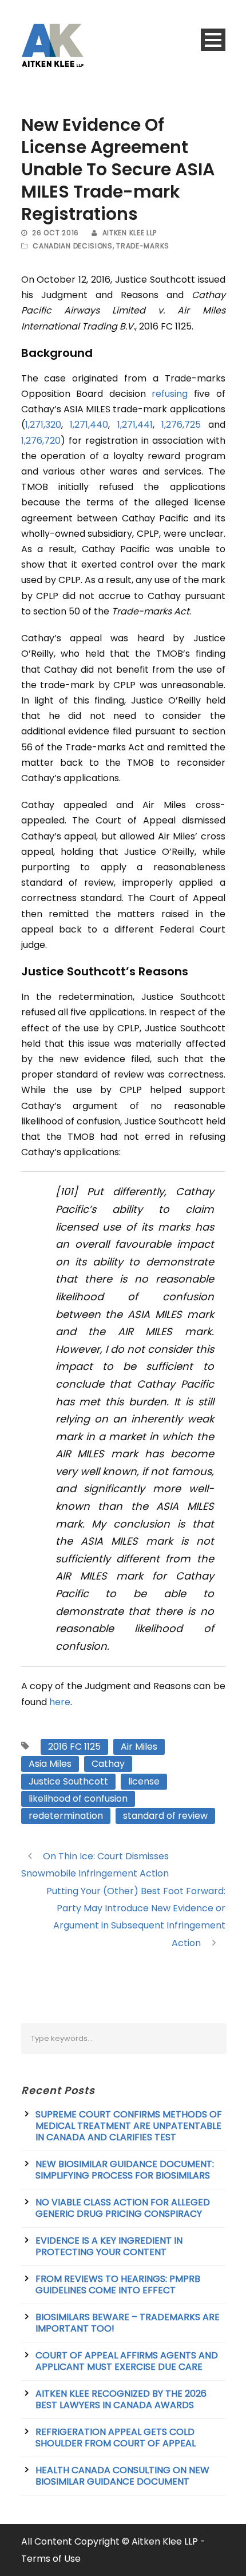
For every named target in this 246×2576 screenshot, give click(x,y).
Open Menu (213, 40)
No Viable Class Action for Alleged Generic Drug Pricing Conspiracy (123, 2208)
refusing (170, 394)
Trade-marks (143, 246)
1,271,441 (135, 425)
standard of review (165, 1816)
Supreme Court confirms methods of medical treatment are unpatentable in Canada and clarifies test (129, 2126)
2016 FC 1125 (74, 1747)
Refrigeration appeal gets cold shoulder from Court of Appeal (116, 2438)
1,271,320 (43, 425)
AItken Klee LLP (130, 233)
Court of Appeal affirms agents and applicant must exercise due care (127, 2361)
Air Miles (139, 1747)
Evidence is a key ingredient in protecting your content (109, 2246)
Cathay (108, 1764)
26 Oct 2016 (55, 233)
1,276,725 (181, 425)
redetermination (66, 1816)
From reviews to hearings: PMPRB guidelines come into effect (118, 2284)
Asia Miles (50, 1764)
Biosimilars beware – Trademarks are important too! (128, 2323)
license (144, 1781)
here (60, 1702)
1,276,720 (41, 441)
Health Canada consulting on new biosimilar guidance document (122, 2476)
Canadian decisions (73, 246)
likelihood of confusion (78, 1799)
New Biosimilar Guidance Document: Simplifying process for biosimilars (125, 2170)
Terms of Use (51, 2559)
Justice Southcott (68, 1781)
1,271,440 (89, 425)
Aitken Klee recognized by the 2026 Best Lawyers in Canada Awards (121, 2399)
